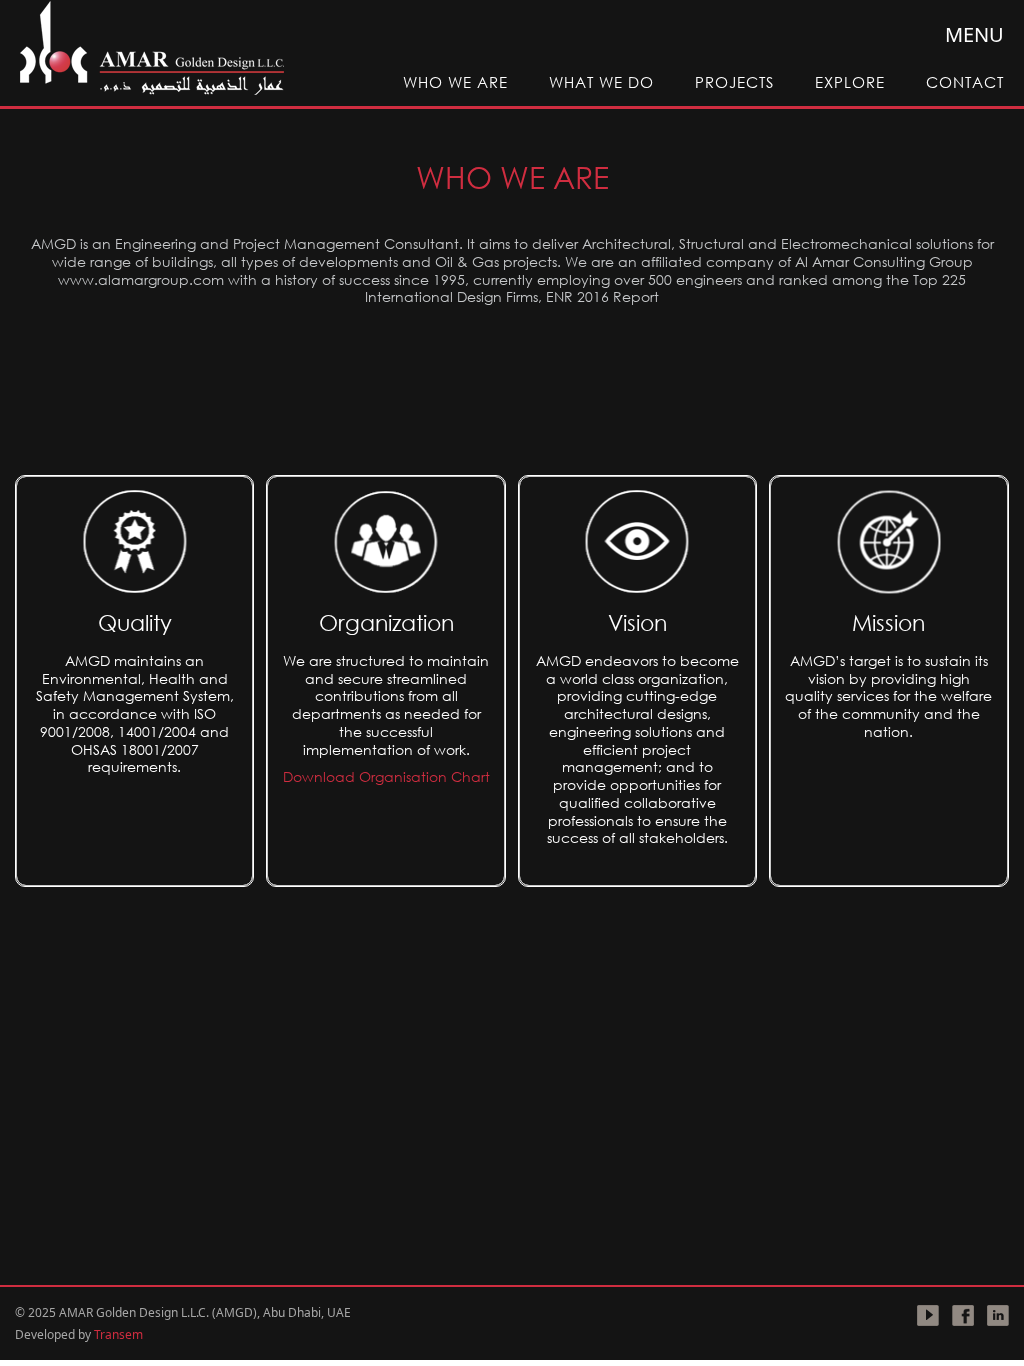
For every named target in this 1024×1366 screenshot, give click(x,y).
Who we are (455, 82)
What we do (601, 82)
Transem (118, 1334)
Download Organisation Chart (386, 776)
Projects (734, 82)
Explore (850, 82)
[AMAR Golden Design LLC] (151, 49)
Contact (965, 82)
